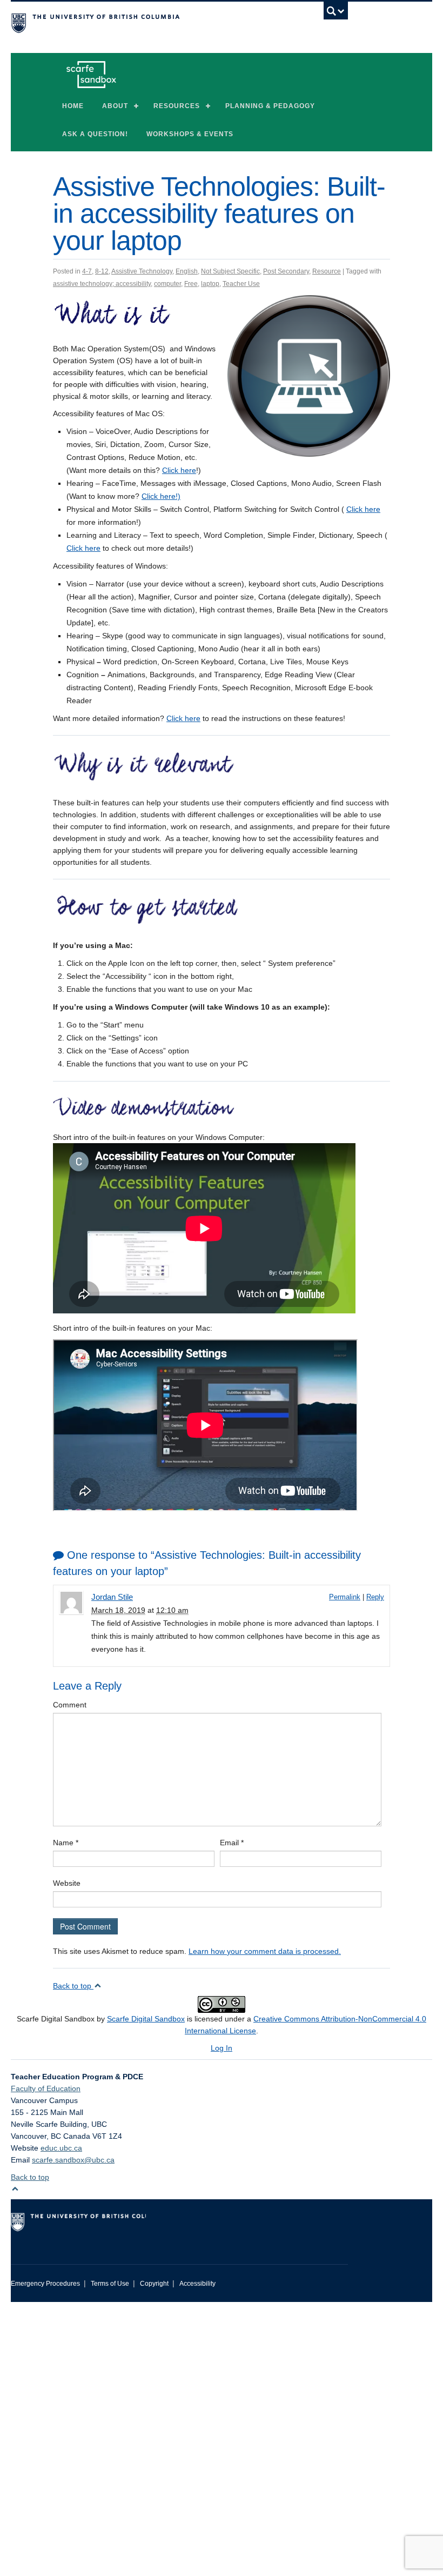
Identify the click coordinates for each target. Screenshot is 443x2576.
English (187, 271)
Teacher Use (241, 284)
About (115, 106)
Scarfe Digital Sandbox (146, 2019)
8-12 (102, 271)
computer (167, 284)
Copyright (154, 2284)
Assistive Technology (142, 271)
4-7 (87, 271)
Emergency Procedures (45, 2284)
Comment (70, 1705)
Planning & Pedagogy (270, 106)
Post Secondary (286, 271)
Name (66, 1843)
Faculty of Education (46, 2088)
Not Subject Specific (230, 271)
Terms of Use (110, 2284)
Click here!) (161, 496)
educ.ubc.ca (61, 2148)
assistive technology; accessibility (102, 284)
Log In (222, 2048)
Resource (327, 271)
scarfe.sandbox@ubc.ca (73, 2160)
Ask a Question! (95, 134)
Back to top (73, 1986)
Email (232, 1843)
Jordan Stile (112, 1597)
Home (73, 106)
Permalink (345, 1597)
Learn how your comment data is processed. (265, 1951)
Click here (179, 470)
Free (191, 284)
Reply (375, 1597)
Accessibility (197, 2284)
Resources (177, 106)
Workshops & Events (190, 134)
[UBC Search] (336, 14)
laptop (210, 284)
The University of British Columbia (154, 22)
